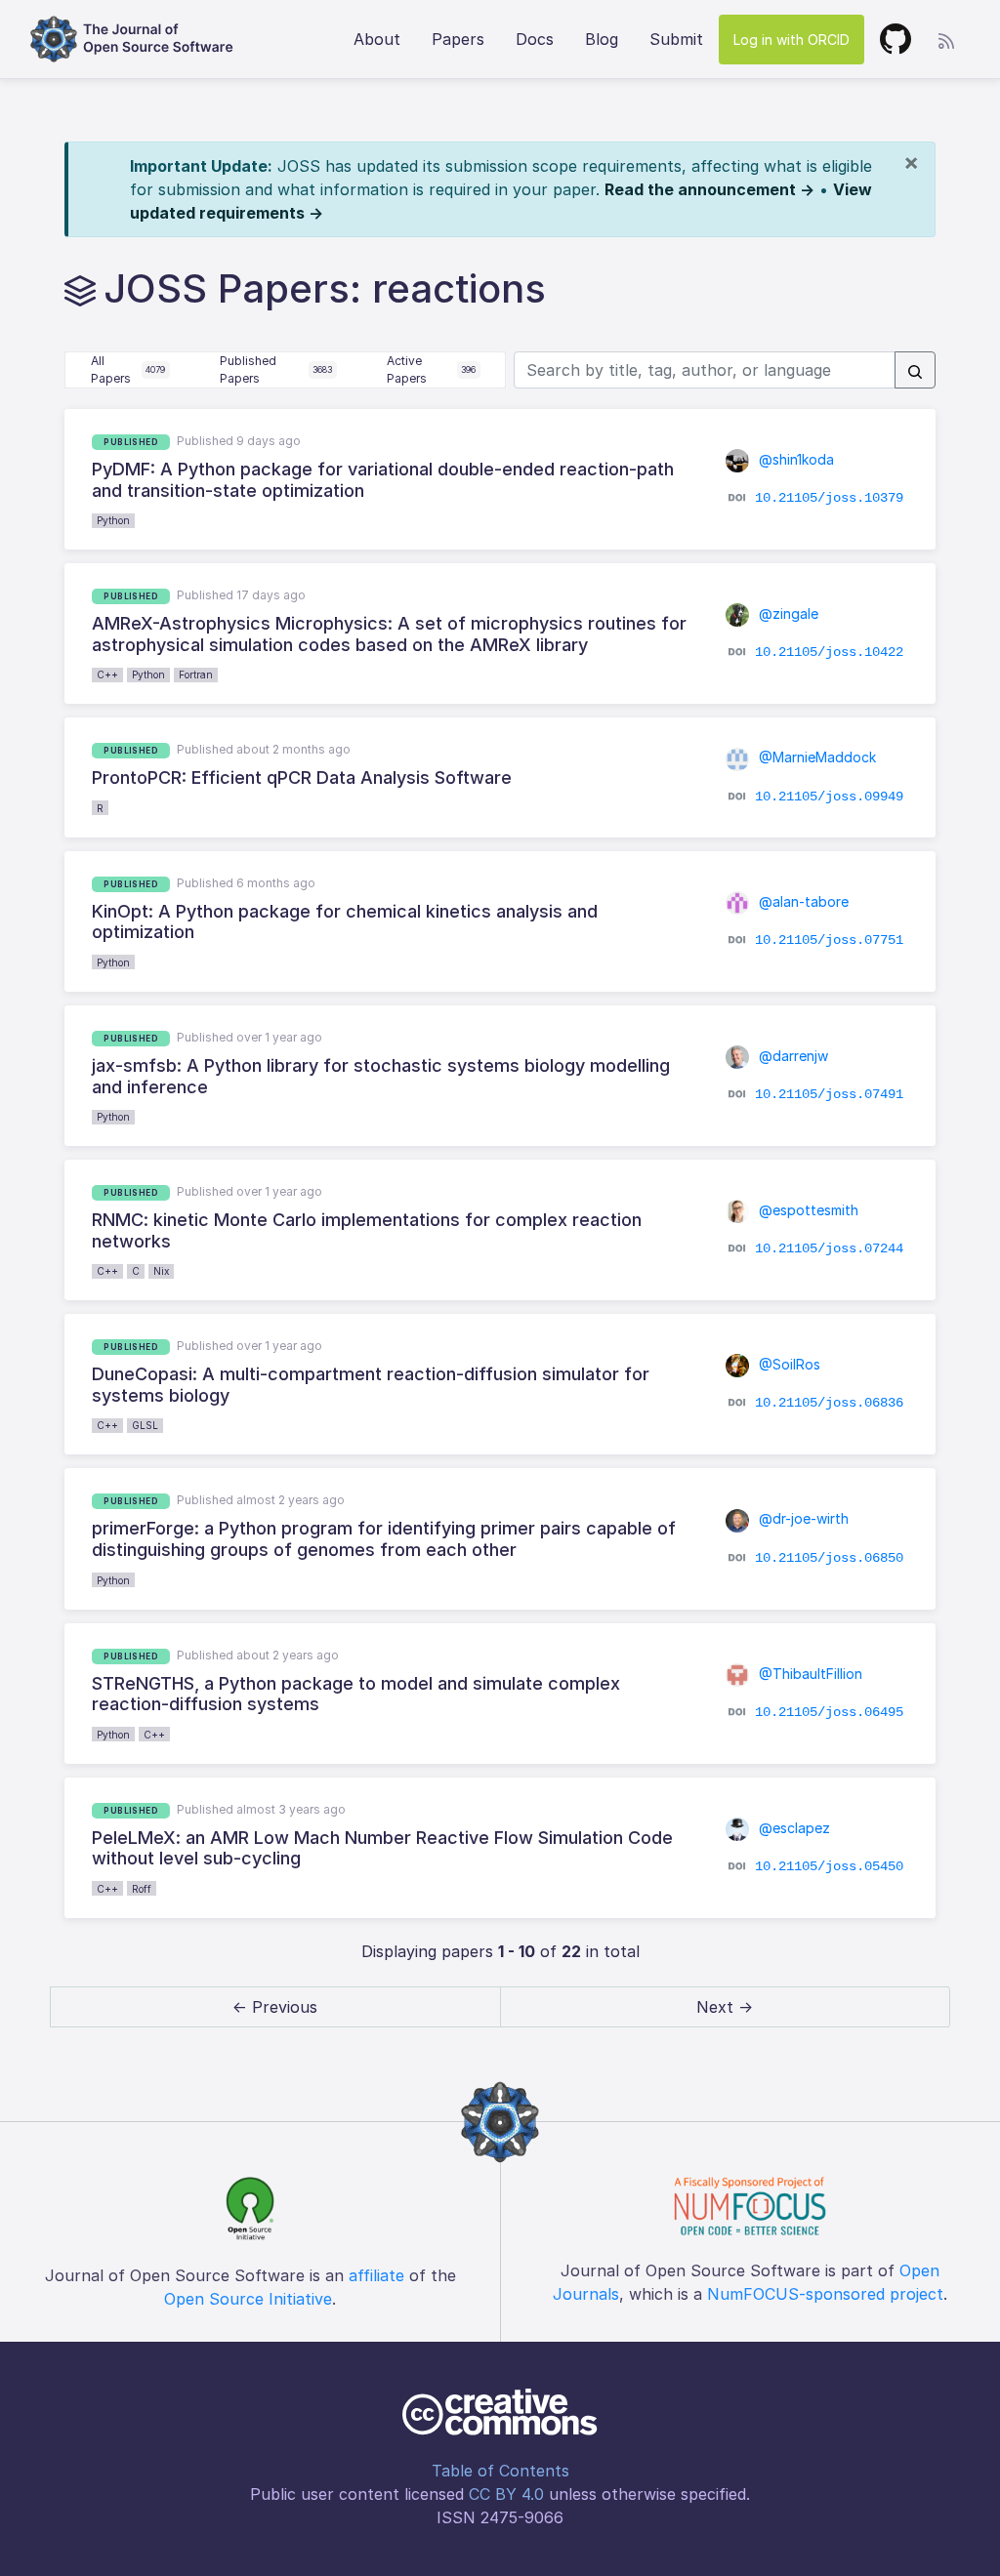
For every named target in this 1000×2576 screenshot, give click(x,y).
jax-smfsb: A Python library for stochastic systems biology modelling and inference (381, 1076)
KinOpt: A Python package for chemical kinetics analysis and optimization (345, 922)
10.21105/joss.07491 (829, 1094)
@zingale (787, 613)
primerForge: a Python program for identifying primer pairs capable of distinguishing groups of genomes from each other (384, 1539)
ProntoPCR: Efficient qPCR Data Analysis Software (302, 777)
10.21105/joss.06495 (829, 1711)
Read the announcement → (709, 189)
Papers (458, 39)
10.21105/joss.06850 (829, 1557)
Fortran (196, 675)
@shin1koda (794, 459)
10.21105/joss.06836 (829, 1403)
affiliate (376, 2275)
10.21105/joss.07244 (829, 1248)
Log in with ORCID (792, 40)
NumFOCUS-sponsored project (825, 2294)
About (377, 39)
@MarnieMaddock (815, 757)
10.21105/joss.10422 (829, 652)
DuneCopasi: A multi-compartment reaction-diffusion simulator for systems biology (371, 1385)
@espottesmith (807, 1210)
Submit (676, 39)
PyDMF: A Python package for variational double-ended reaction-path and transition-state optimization (383, 480)
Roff (142, 1889)
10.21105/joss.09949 (829, 796)
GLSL (145, 1425)
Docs (535, 39)
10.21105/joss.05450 (829, 1866)
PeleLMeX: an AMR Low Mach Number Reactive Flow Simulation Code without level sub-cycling (382, 1848)
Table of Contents (500, 2471)
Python (113, 520)
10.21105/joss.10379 (829, 498)
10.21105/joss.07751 (829, 940)
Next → (725, 2007)
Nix (161, 1271)
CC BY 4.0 (506, 2494)
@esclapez (792, 1828)
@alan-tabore (802, 901)
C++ (107, 675)
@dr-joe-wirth (802, 1518)
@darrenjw (792, 1056)
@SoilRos (788, 1364)
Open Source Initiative (248, 2299)
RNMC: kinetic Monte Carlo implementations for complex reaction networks (367, 1230)
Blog (602, 39)
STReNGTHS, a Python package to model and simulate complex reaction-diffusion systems (356, 1694)
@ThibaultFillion (809, 1674)
